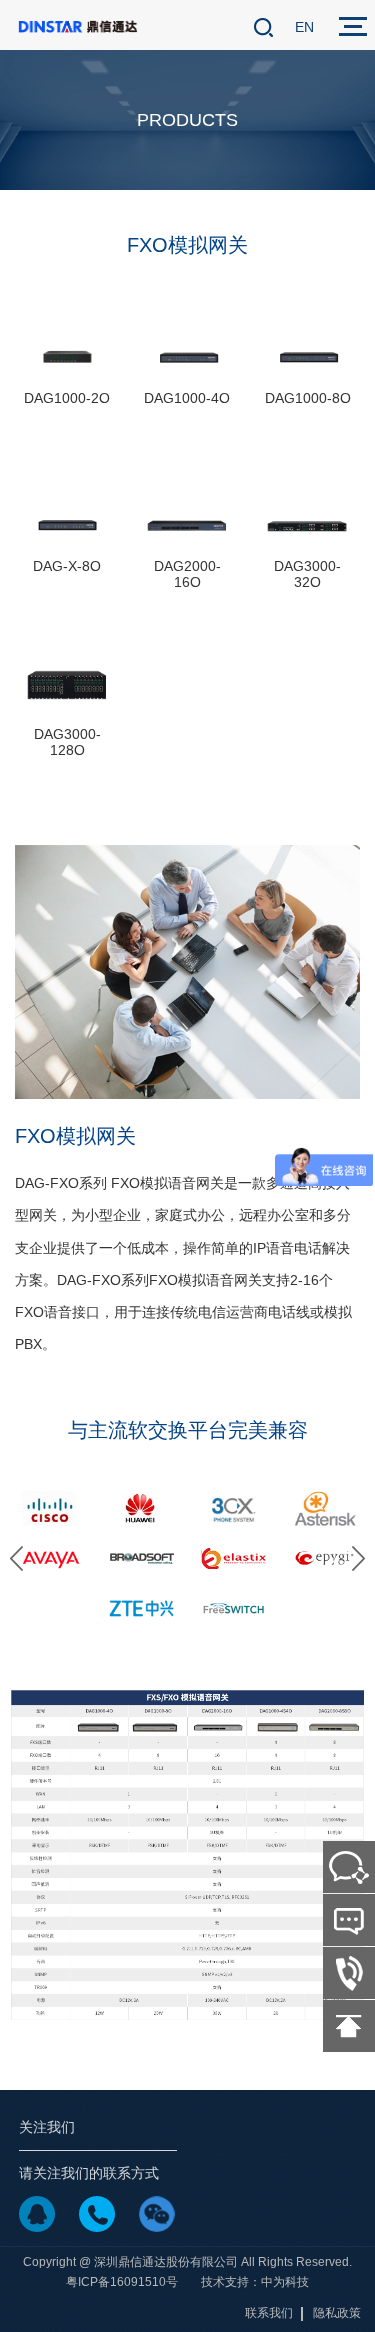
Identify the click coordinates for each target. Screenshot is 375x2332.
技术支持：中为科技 (255, 2282)
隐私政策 (337, 2313)
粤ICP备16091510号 (122, 2282)
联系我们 (269, 2313)
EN (304, 27)
